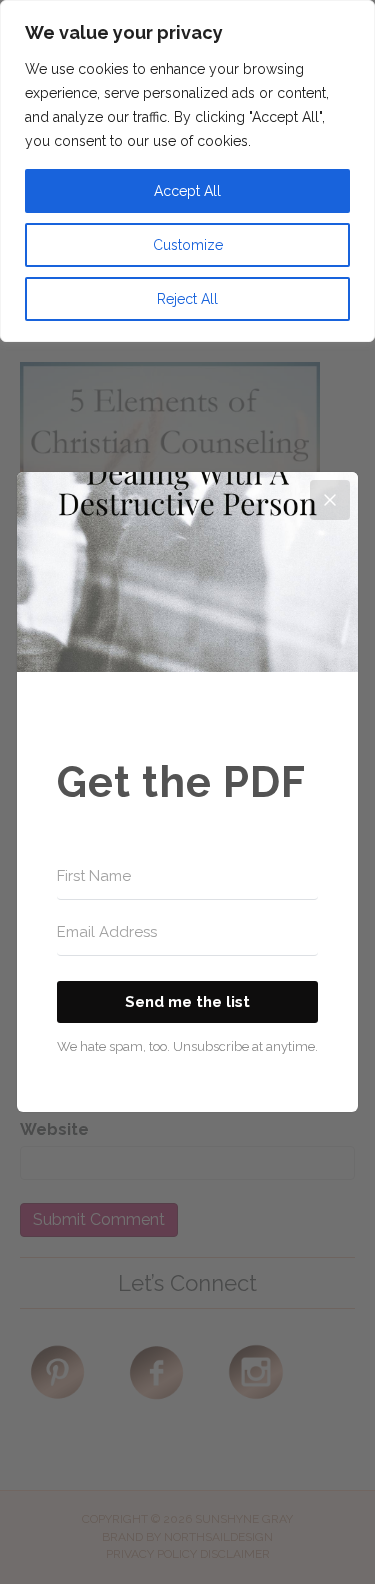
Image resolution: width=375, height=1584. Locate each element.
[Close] (330, 500)
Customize (188, 245)
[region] (187, 171)
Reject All (187, 299)
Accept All (187, 191)
